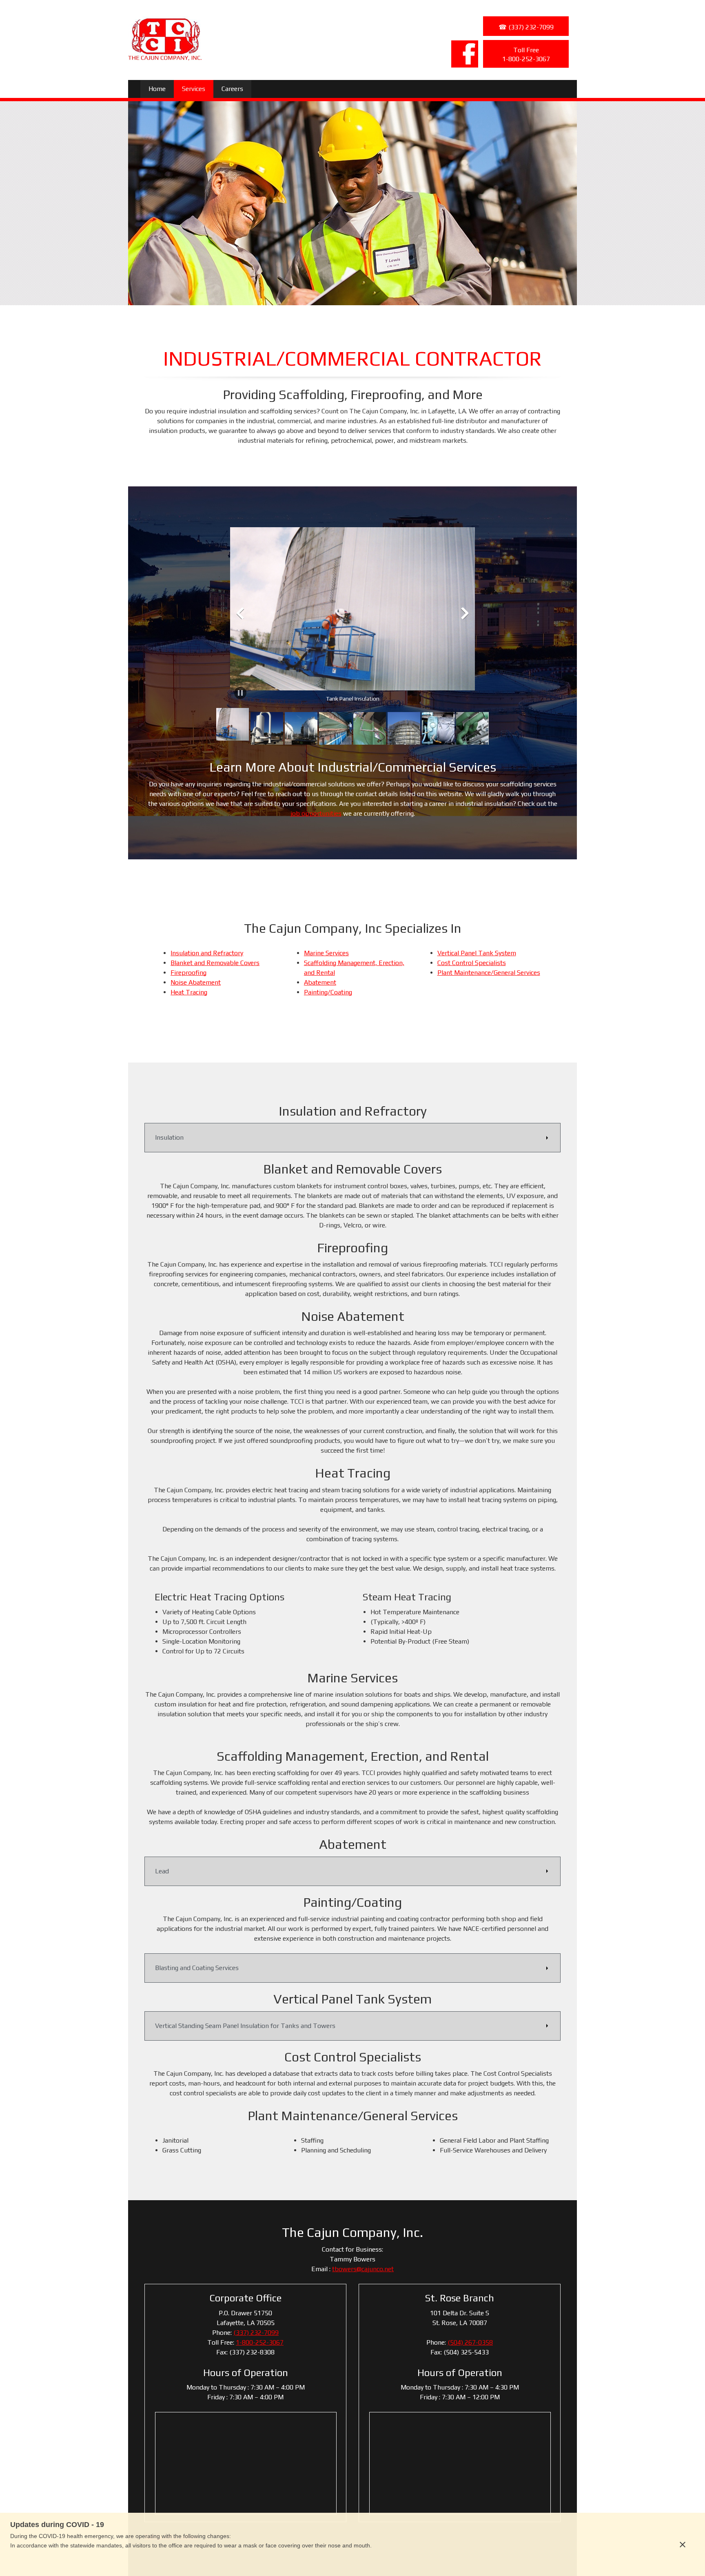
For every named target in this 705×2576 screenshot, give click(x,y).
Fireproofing (188, 973)
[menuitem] (157, 89)
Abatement (320, 982)
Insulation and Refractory (207, 953)
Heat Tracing (189, 992)
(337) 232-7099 (256, 2333)
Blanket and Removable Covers (215, 963)
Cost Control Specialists (472, 963)
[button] (352, 615)
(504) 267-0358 (470, 2342)
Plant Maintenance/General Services (489, 973)
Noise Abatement (196, 982)
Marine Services (326, 953)
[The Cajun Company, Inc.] (165, 38)
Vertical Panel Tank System (477, 953)
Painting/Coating (328, 992)
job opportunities (316, 813)
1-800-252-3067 (260, 2342)
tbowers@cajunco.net (363, 2269)
